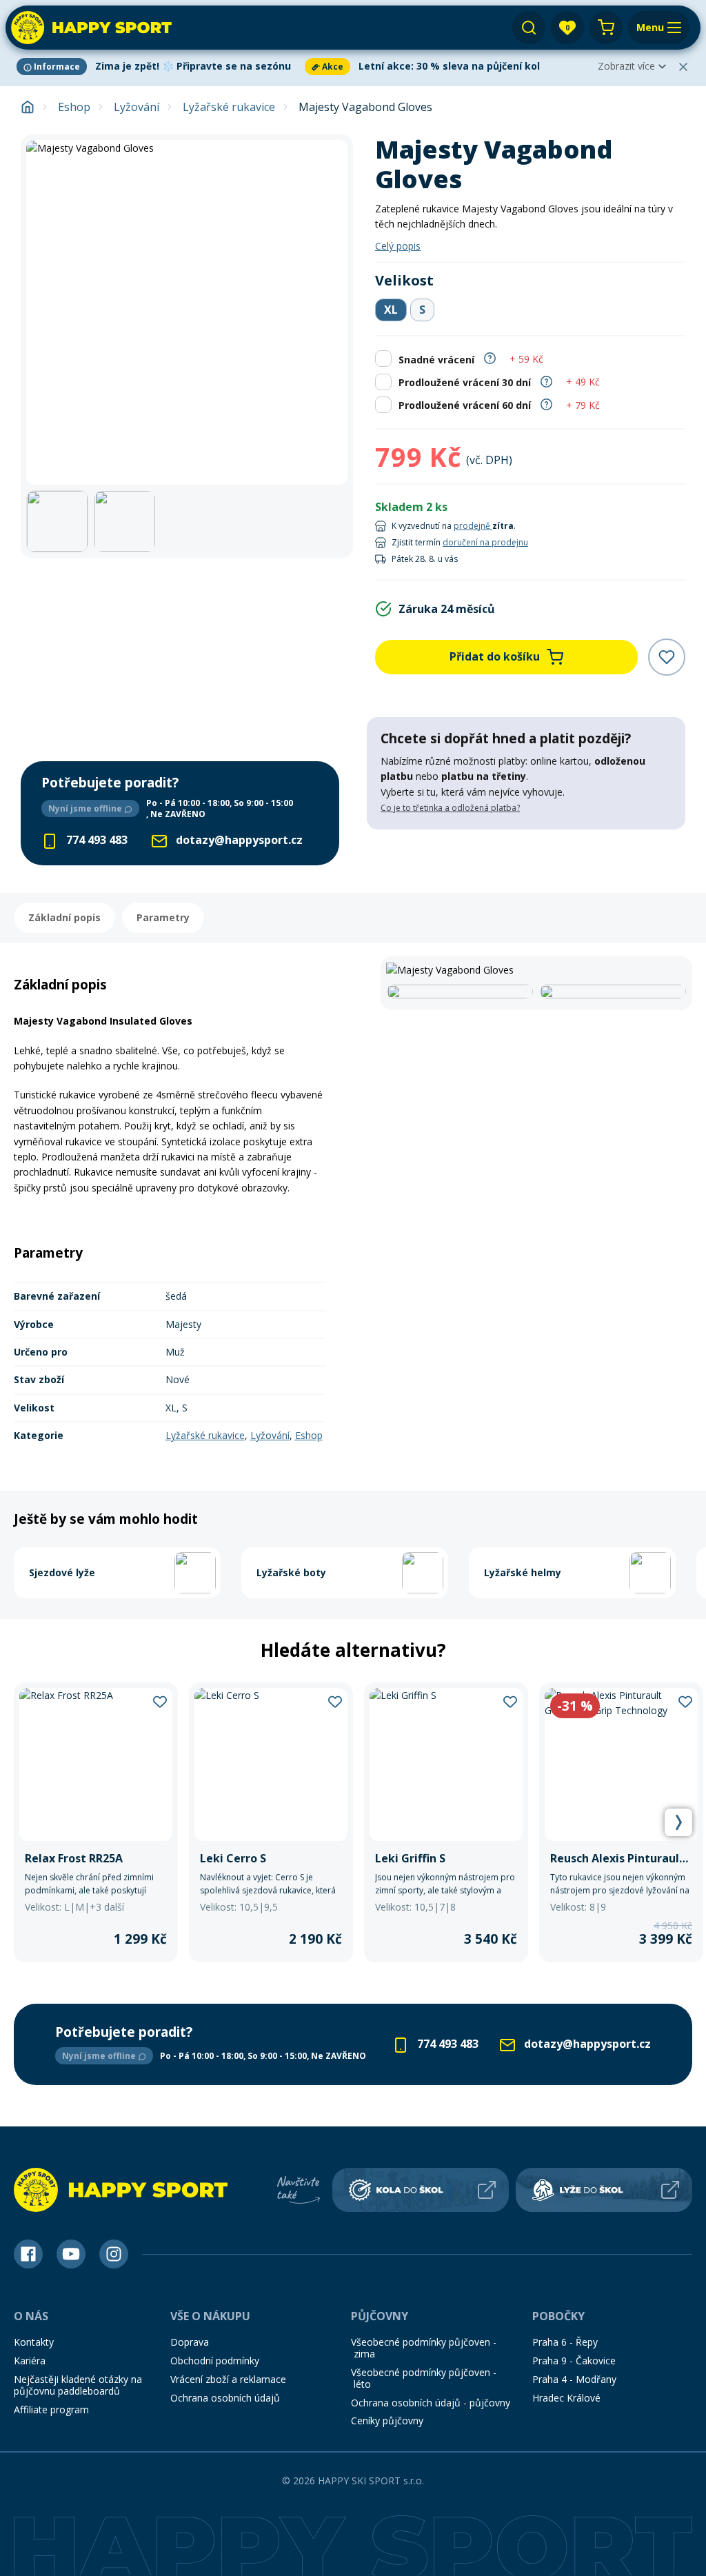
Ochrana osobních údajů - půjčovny (431, 2403)
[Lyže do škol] (604, 2190)
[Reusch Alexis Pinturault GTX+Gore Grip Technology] (621, 1823)
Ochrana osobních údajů (225, 2398)
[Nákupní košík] (606, 28)
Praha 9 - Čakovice (574, 2361)
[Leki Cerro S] (271, 1823)
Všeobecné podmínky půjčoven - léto (424, 2378)
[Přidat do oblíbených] (667, 657)
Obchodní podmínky (215, 2361)
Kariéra (30, 2361)
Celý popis (398, 246)
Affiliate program (51, 2409)
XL (391, 310)
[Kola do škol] (421, 2190)
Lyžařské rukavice (229, 107)
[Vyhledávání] (529, 28)
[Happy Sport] (91, 28)
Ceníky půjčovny (387, 2421)
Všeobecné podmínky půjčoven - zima (424, 2348)
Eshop (74, 107)
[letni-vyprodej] (526, 858)
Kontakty (34, 2342)
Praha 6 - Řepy (565, 2342)
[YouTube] (71, 2254)
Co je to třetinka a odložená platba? (450, 808)
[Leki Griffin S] (446, 1823)
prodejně (473, 526)
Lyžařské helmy (523, 1572)
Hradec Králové (566, 2398)
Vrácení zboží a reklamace (228, 2379)
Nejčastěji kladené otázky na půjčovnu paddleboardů (78, 2385)
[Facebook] (28, 2254)
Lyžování (137, 107)
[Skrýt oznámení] (683, 67)
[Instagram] (114, 2254)
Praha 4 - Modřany (574, 2379)
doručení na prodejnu (485, 542)
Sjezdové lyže (62, 1572)
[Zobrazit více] (158, 67)
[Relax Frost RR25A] (96, 1823)
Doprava (190, 2342)
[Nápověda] (490, 358)
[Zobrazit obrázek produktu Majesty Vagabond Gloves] (187, 312)
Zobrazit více (626, 66)
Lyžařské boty (291, 1572)
